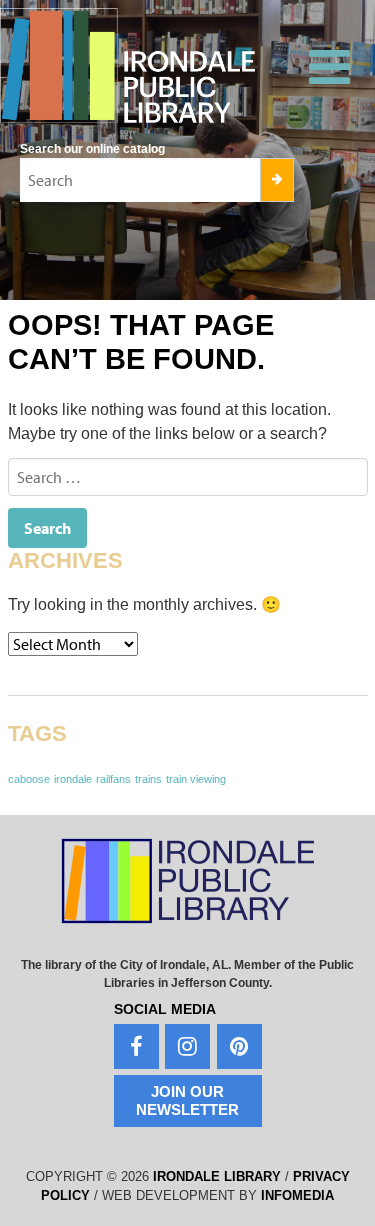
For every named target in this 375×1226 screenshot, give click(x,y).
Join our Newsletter (187, 1100)
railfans (113, 779)
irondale (73, 779)
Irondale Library (217, 1176)
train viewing (196, 779)
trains (148, 779)
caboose (29, 779)
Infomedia (297, 1195)
